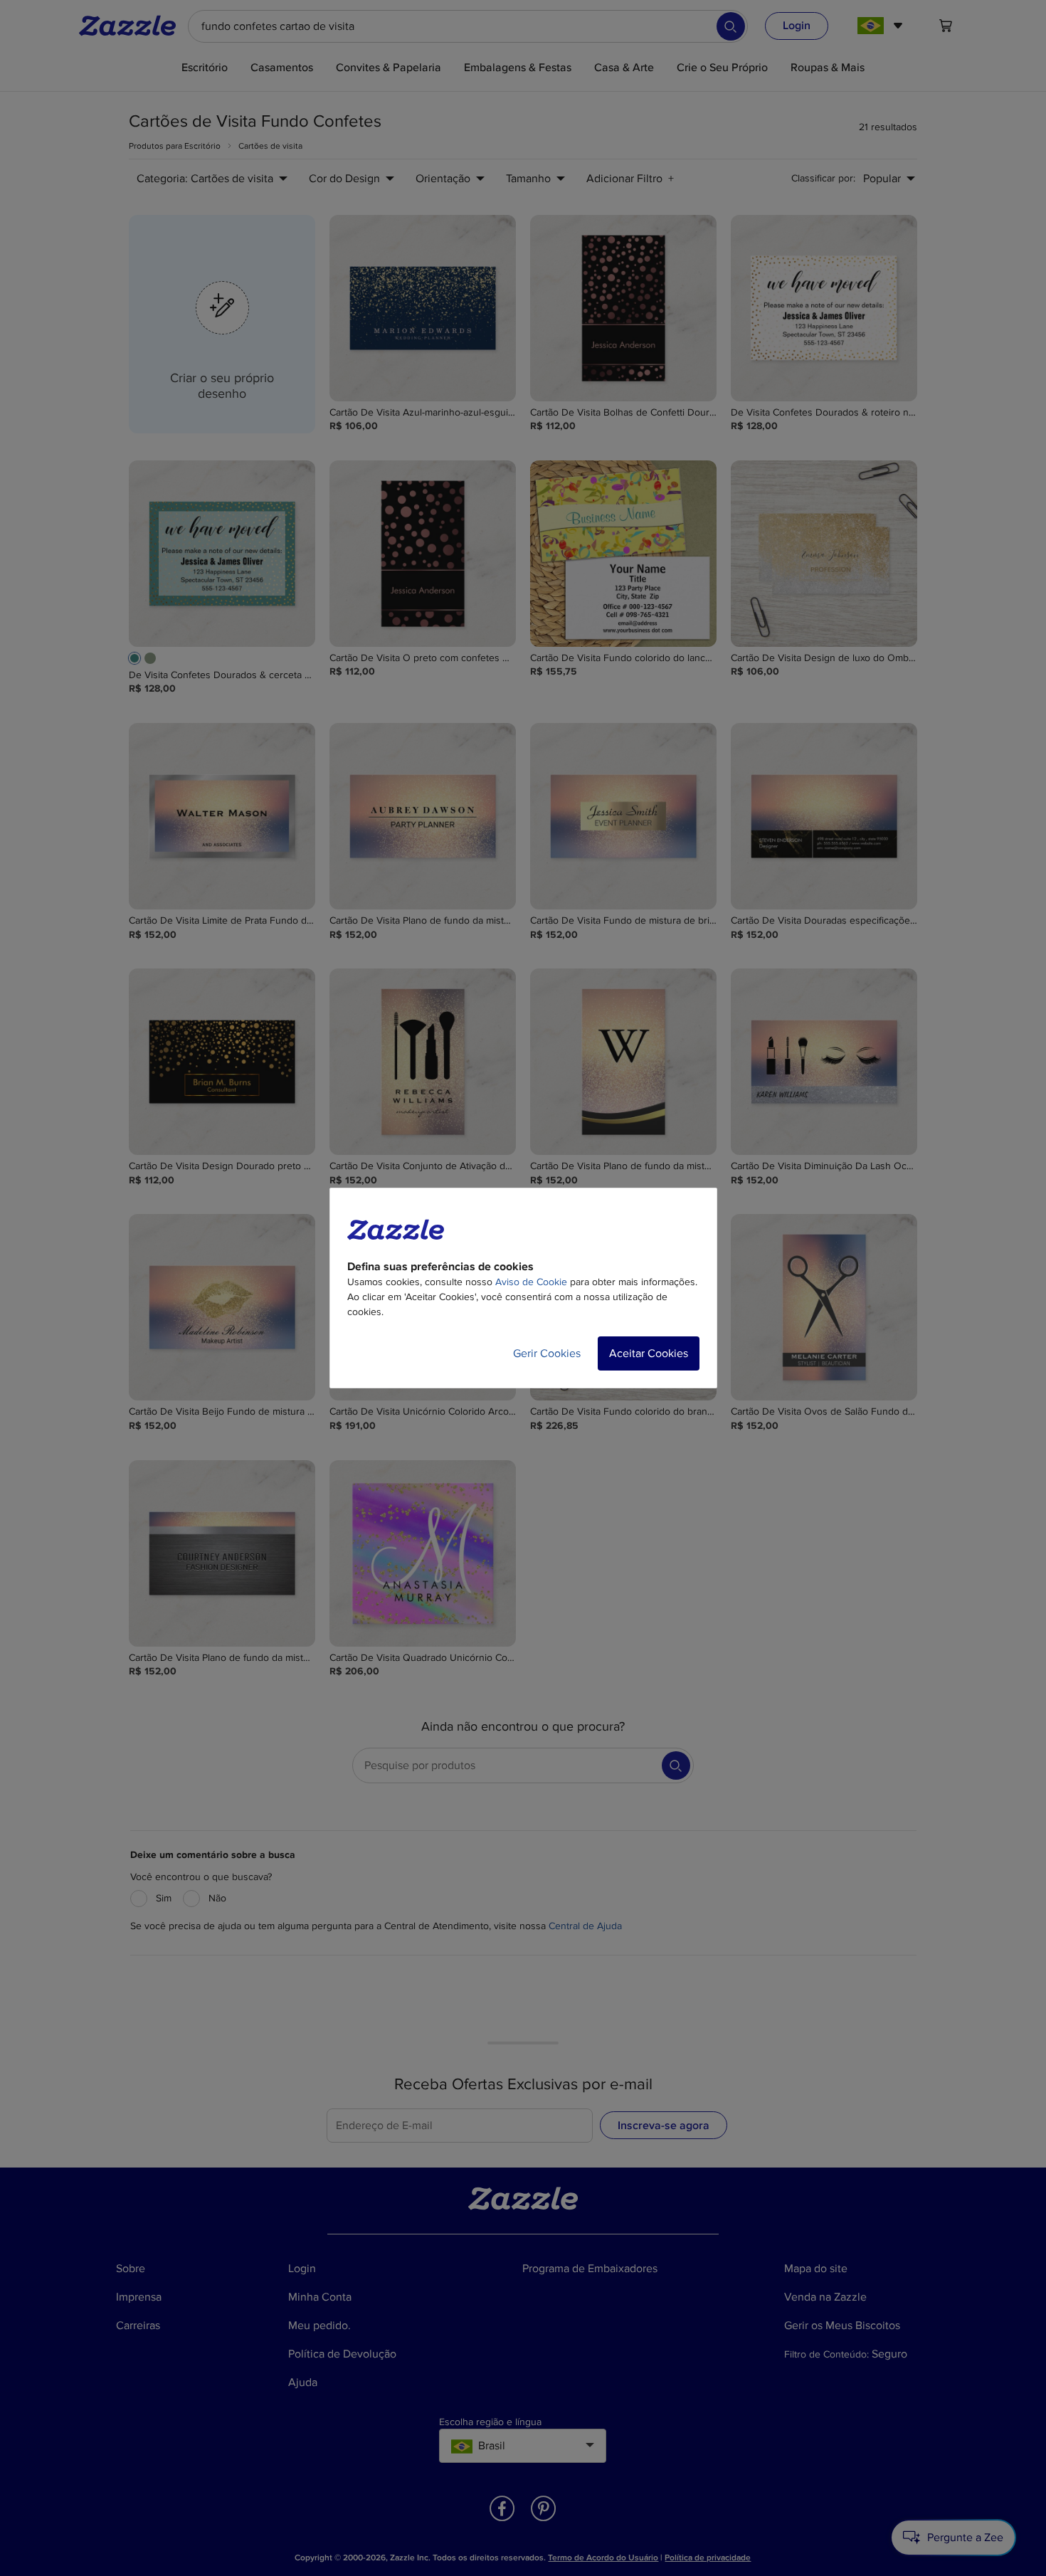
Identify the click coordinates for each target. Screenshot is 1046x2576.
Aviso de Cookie (531, 1282)
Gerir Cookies (547, 1353)
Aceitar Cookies (649, 1353)
